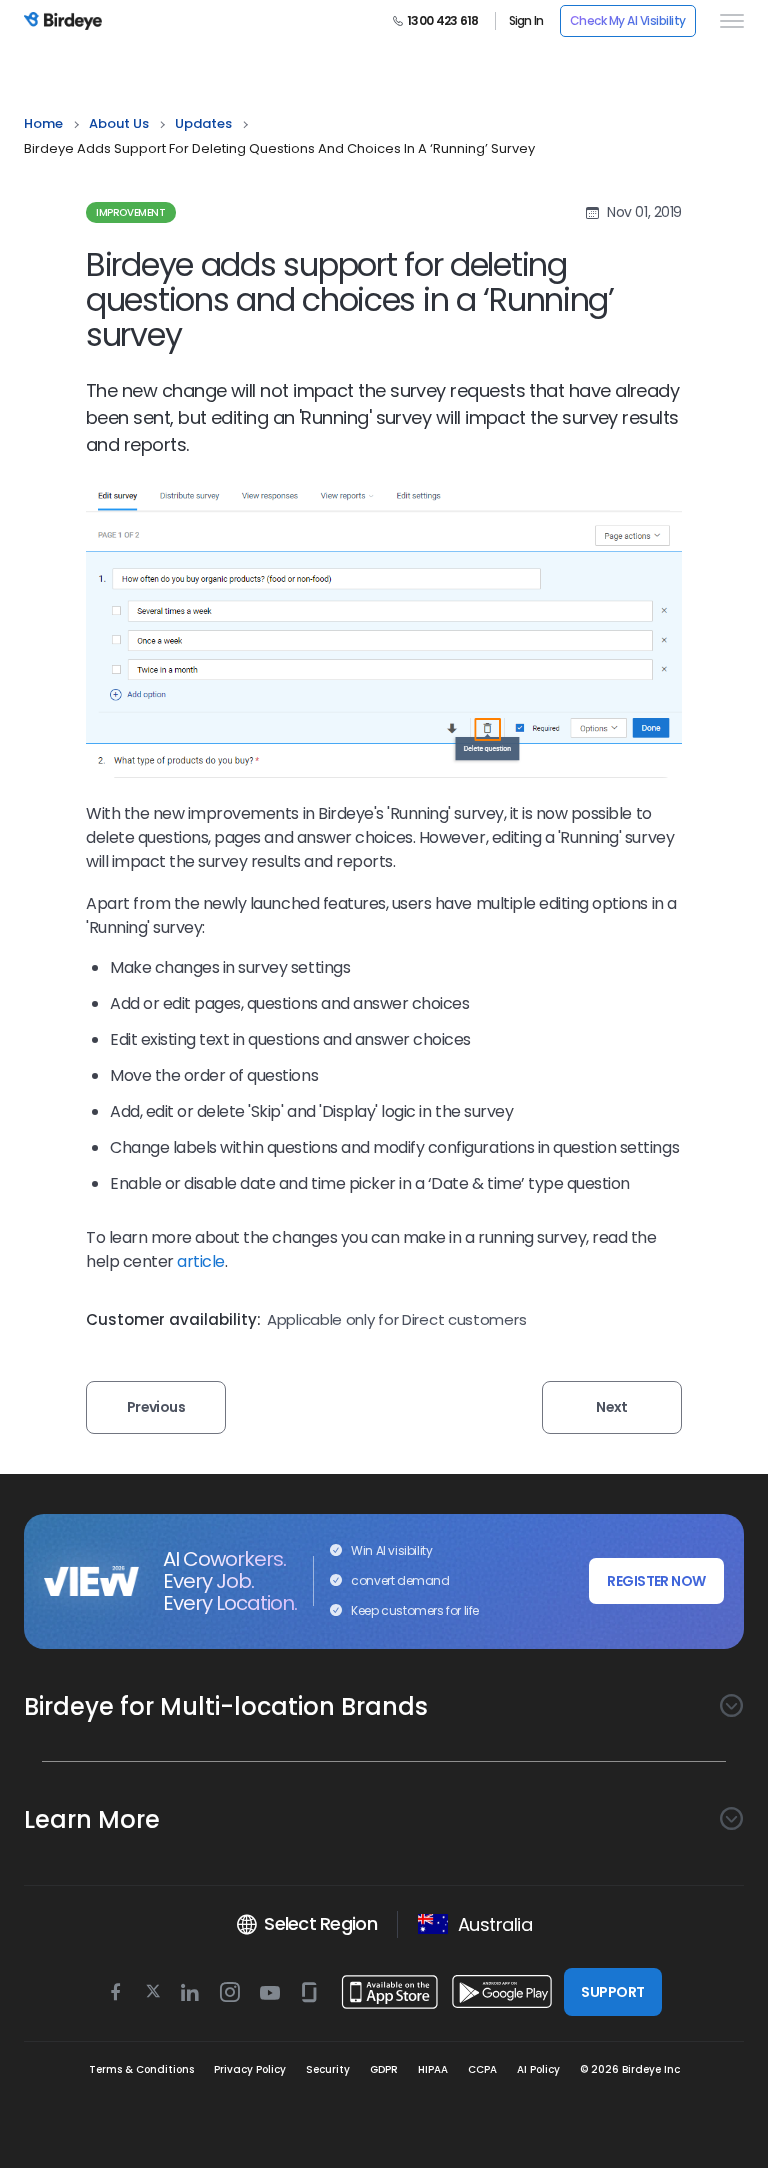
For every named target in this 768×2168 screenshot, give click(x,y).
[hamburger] (728, 21)
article (201, 1261)
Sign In (526, 21)
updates (203, 123)
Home (43, 123)
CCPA (482, 2069)
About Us (119, 123)
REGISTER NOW (656, 1581)
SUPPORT (612, 1992)
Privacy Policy (250, 2069)
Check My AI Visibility (628, 20)
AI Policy (538, 2069)
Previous (156, 1407)
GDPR (384, 2069)
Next (612, 1407)
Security (328, 2069)
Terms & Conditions (141, 2069)
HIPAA (433, 2069)
